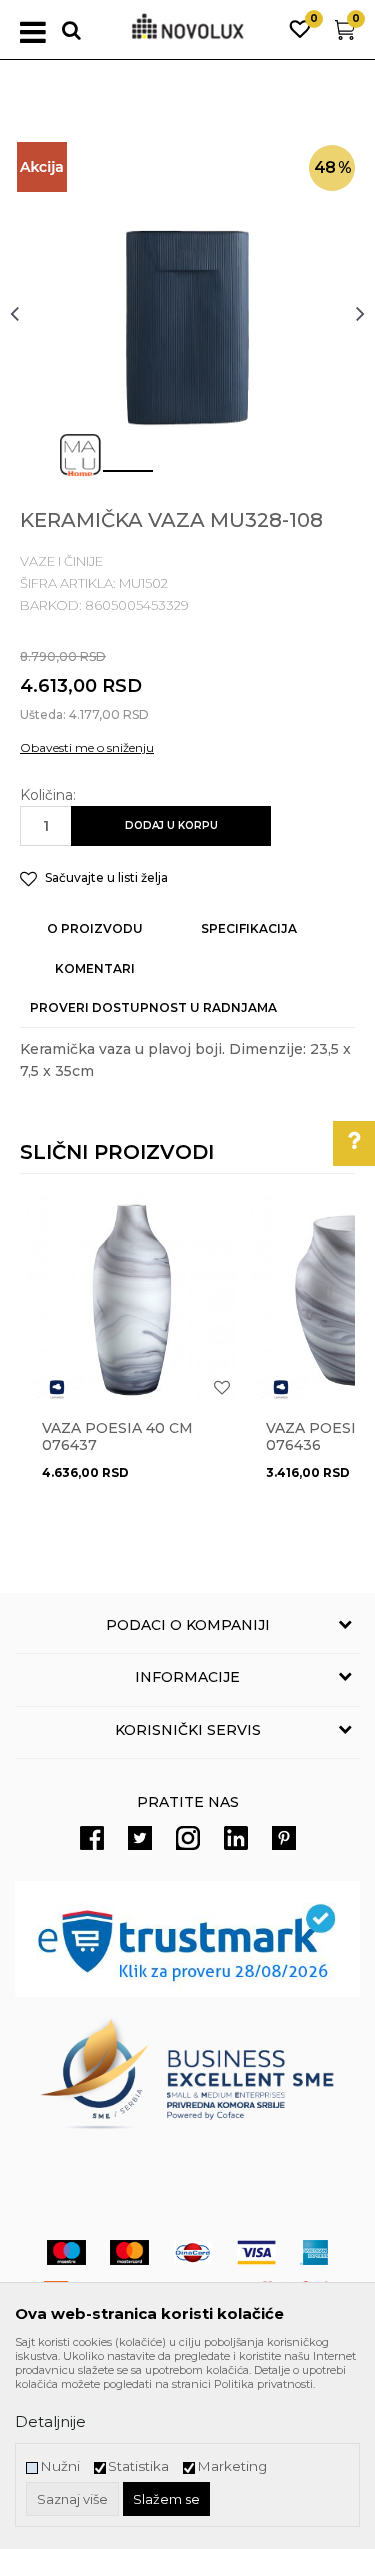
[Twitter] (140, 1838)
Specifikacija (249, 928)
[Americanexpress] (314, 2252)
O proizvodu (95, 928)
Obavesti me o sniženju (87, 747)
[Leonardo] (57, 1389)
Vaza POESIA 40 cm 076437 (117, 1437)
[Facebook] (92, 1838)
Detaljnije (50, 2421)
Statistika (138, 2466)
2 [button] (172, 479)
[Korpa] (345, 34)
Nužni (60, 2466)
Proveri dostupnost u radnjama (153, 1007)
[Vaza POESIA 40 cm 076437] (132, 1300)
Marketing (232, 2466)
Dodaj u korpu (171, 825)
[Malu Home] (79, 455)
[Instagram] (188, 1838)
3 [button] (232, 479)
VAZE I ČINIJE (61, 561)
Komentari (95, 968)
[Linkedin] (236, 1838)
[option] (187, 312)
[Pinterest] (284, 1838)
